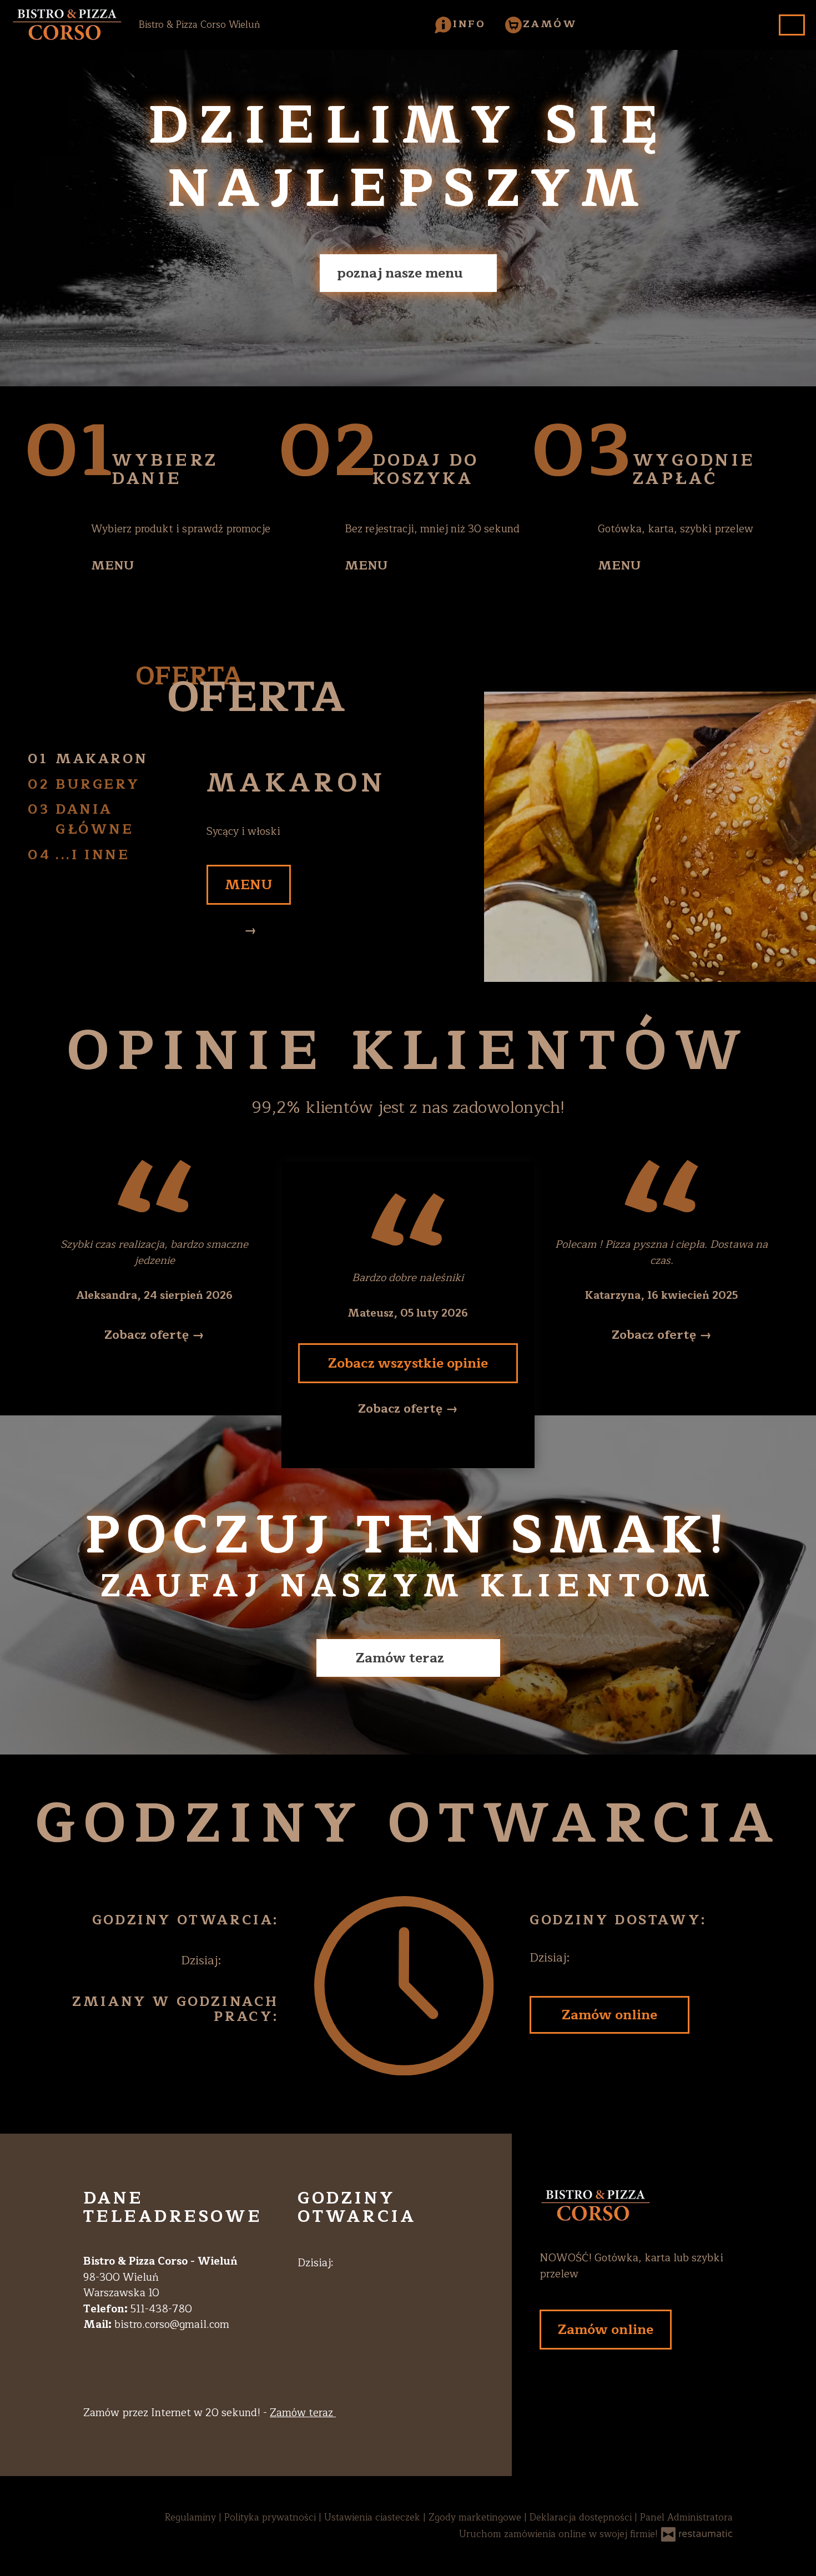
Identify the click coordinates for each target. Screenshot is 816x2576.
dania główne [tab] (95, 819)
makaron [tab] (102, 759)
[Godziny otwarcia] (267, 1961)
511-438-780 (161, 2309)
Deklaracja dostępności (582, 2517)
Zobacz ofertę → (154, 1335)
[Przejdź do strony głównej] (636, 2206)
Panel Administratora (686, 2517)
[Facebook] (304, 2297)
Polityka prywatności (271, 2517)
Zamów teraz (402, 1658)
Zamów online (610, 2015)
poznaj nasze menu (402, 273)
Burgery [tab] (98, 784)
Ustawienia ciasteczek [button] (374, 2517)
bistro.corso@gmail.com (172, 2325)
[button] (460, 24)
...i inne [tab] (92, 855)
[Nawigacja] (792, 25)
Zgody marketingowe (476, 2517)
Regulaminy (192, 2517)
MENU (113, 566)
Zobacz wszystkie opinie (408, 1363)
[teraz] (245, 1961)
